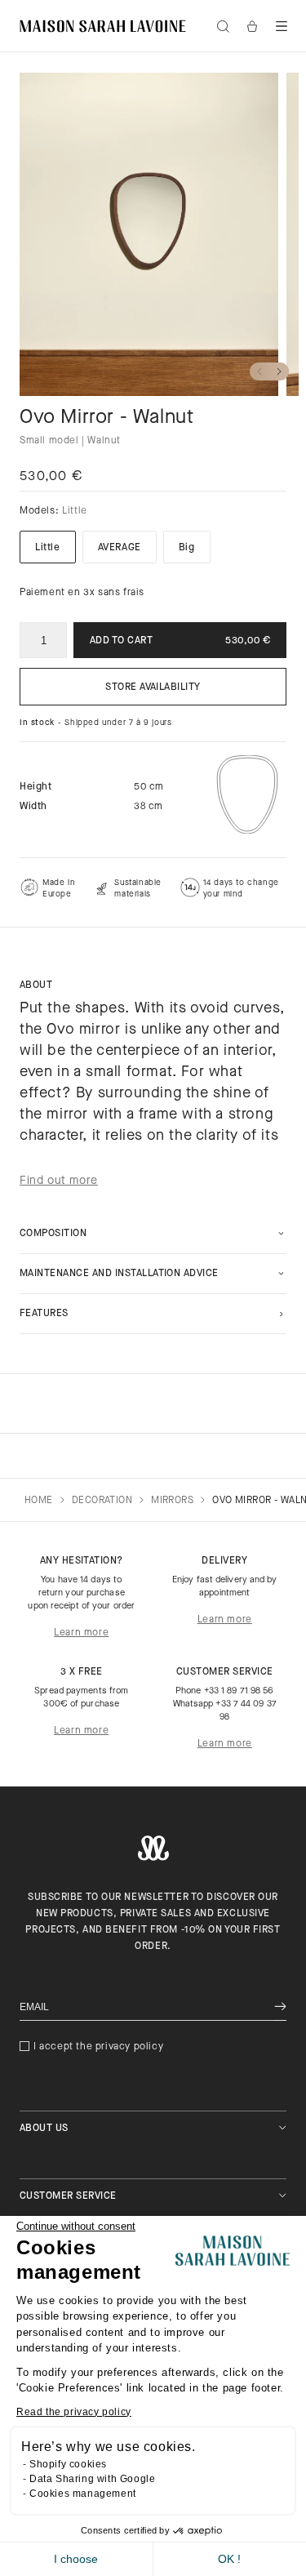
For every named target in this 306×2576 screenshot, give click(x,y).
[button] (282, 26)
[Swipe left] (259, 371)
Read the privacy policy (74, 2412)
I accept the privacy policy (98, 2047)
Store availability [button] (153, 687)
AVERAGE (120, 548)
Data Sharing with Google (92, 2479)
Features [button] (44, 1314)
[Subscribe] (280, 2007)
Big (187, 548)
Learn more (81, 1633)
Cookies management (83, 2494)
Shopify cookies (68, 2464)
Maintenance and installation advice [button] (119, 1274)
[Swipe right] (279, 371)
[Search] (223, 26)
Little (48, 548)
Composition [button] (53, 1234)
